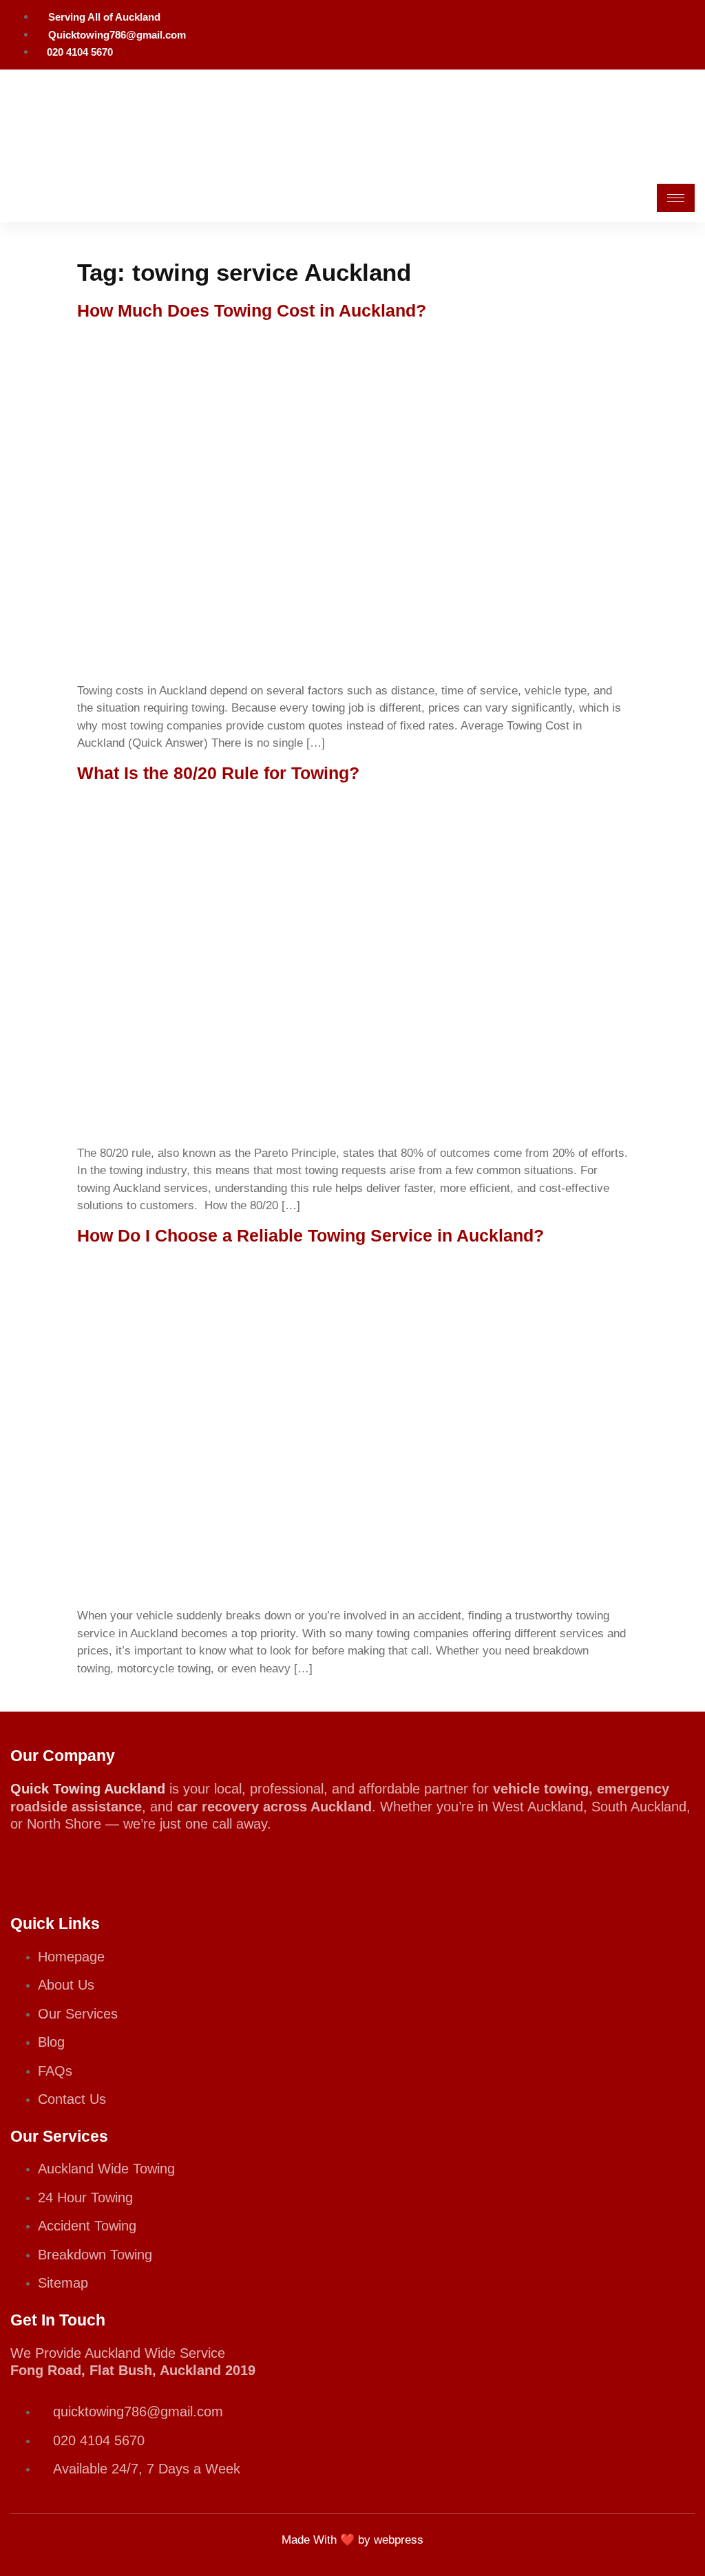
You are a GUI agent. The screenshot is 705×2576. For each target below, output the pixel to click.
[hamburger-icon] (676, 198)
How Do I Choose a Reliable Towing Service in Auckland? (311, 1235)
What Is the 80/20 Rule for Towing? (218, 773)
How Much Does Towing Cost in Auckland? (252, 310)
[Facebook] (680, 32)
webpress (399, 2540)
